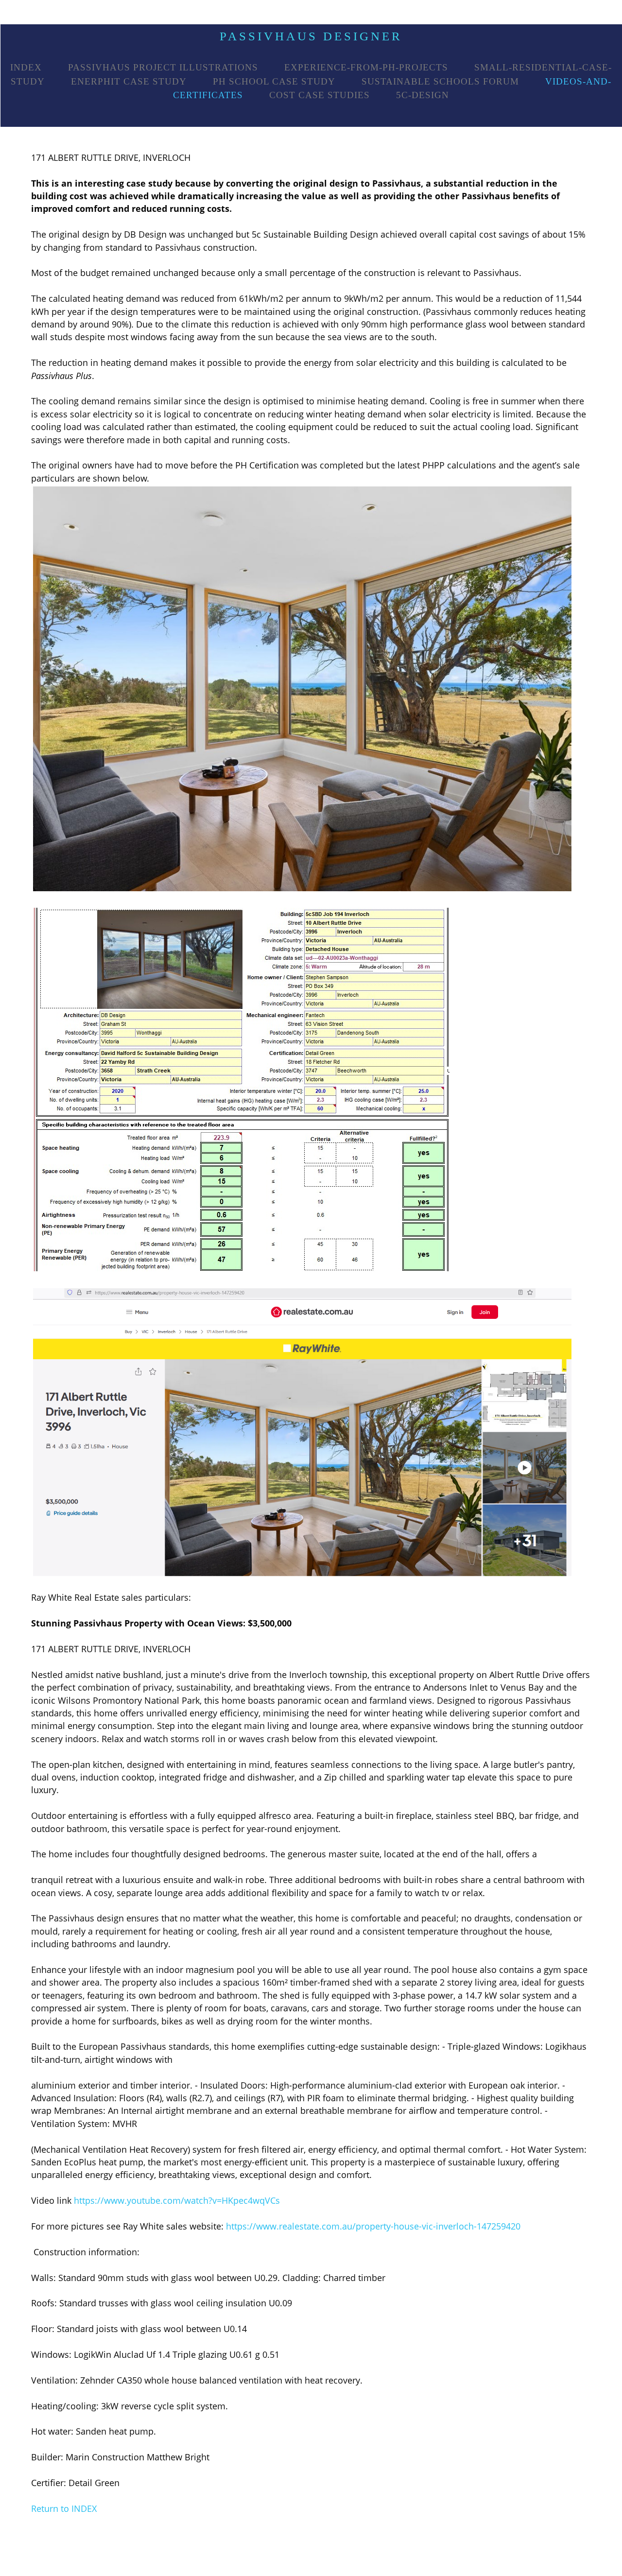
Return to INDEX (64, 2508)
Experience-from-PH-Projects (366, 67)
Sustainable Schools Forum (440, 81)
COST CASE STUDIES (320, 95)
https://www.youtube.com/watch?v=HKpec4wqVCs (177, 2200)
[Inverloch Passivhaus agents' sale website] (302, 1431)
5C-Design (423, 95)
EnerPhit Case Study (129, 81)
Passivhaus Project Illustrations (163, 67)
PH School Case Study (274, 81)
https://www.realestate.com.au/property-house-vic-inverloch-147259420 (373, 2226)
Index (26, 67)
